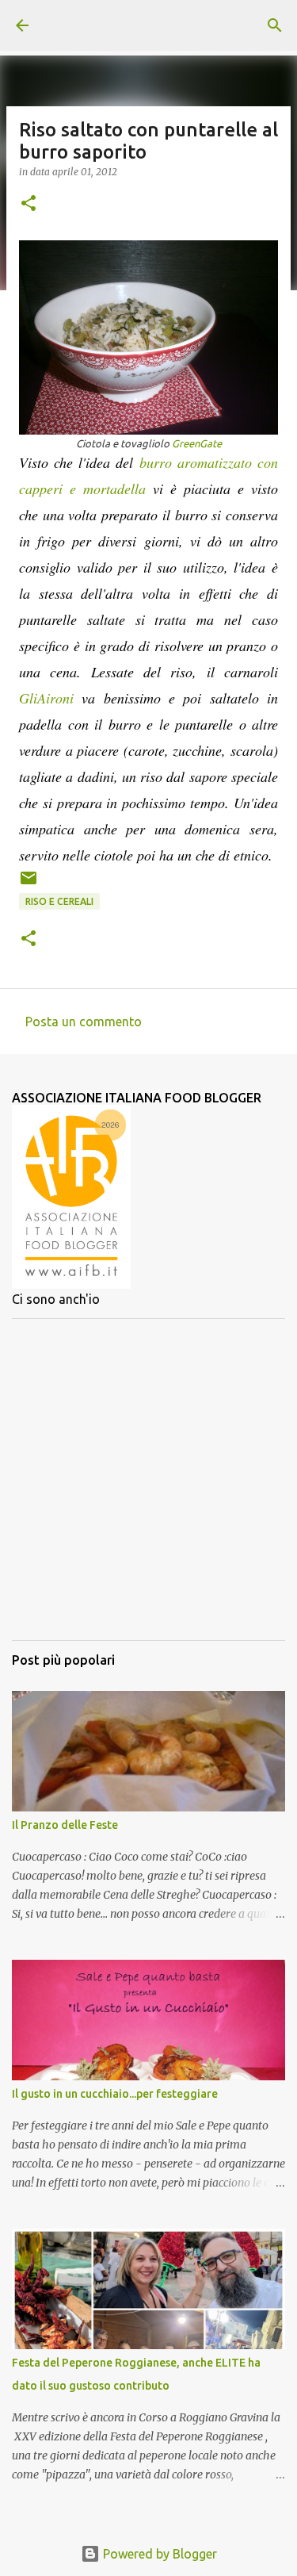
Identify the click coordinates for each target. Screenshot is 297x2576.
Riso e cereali (59, 901)
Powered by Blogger (158, 2554)
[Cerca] (275, 25)
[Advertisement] (148, 1480)
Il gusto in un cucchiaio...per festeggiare (115, 2094)
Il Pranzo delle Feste (65, 1825)
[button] (29, 204)
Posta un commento (84, 1022)
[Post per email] (29, 884)
